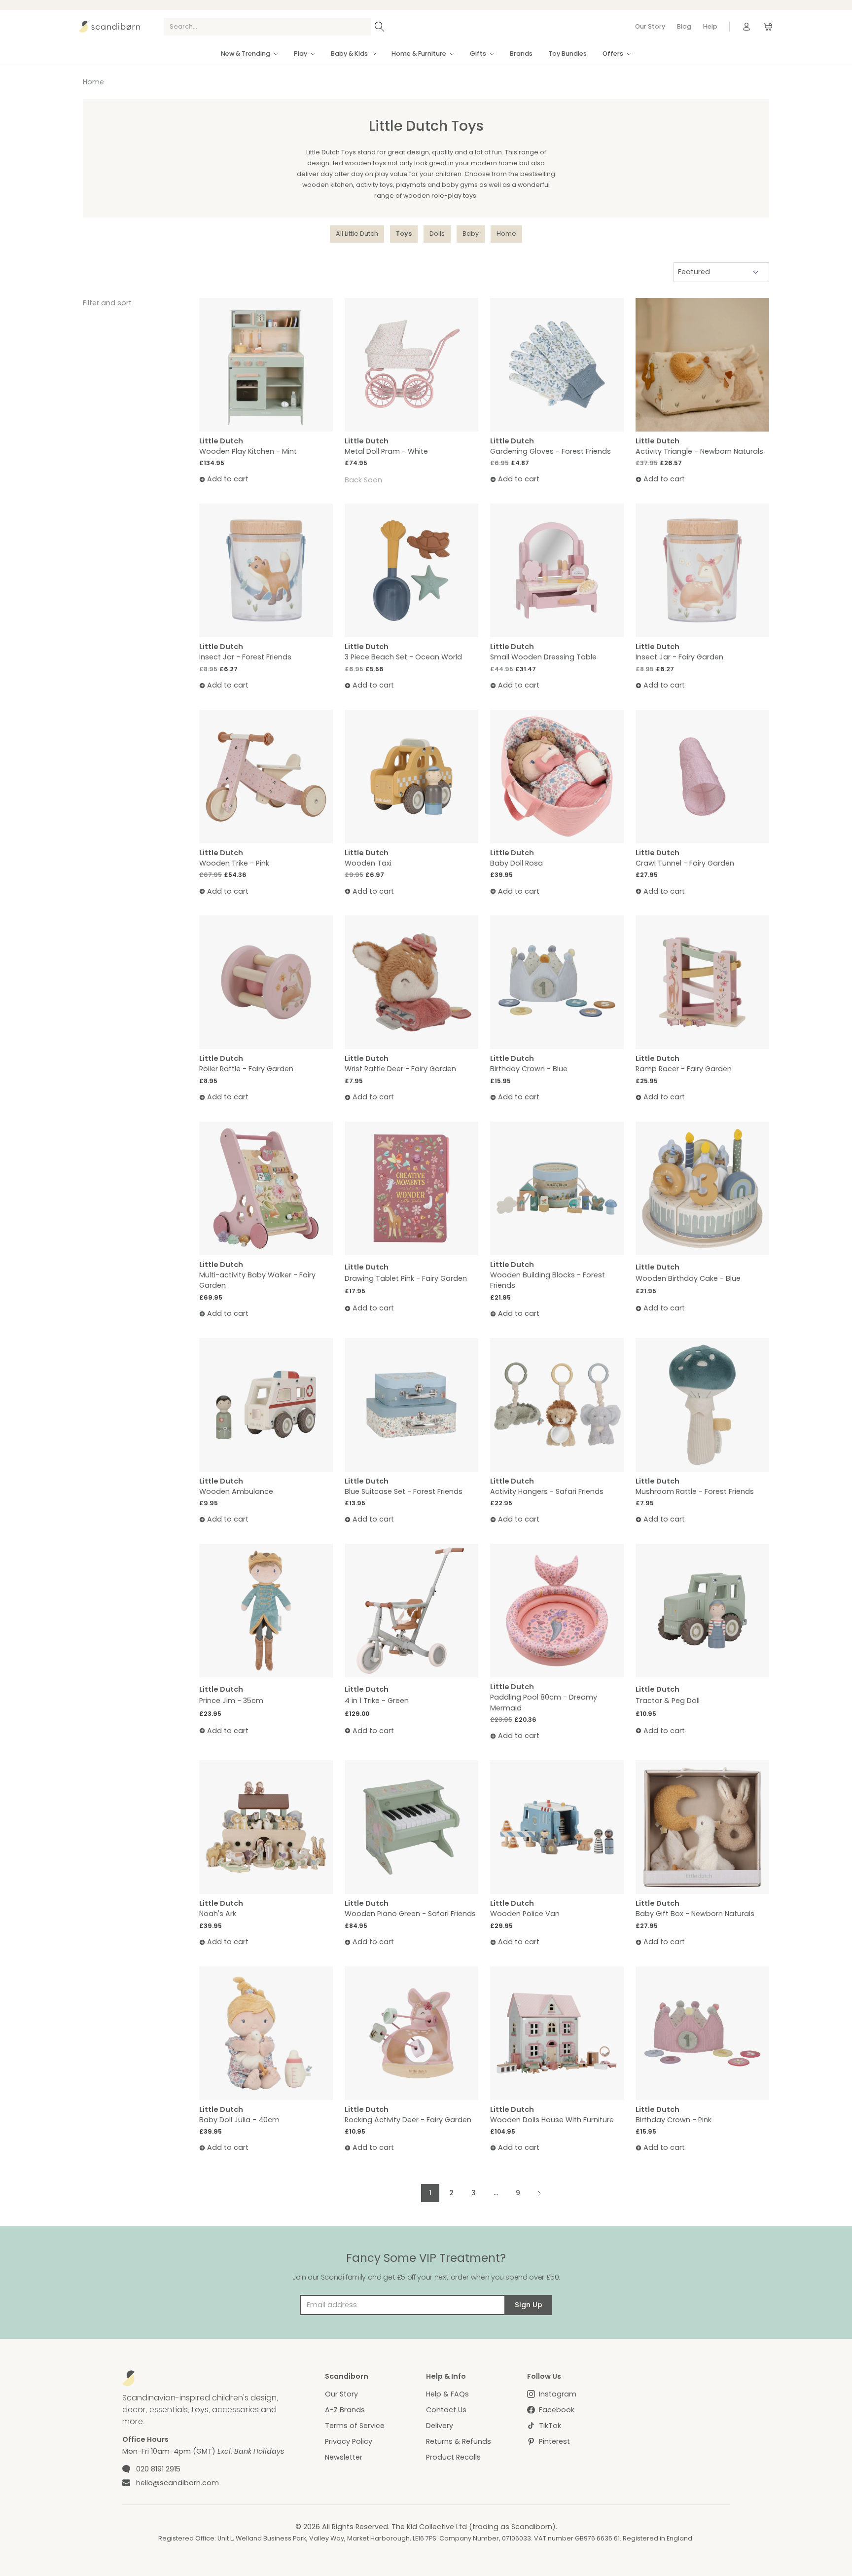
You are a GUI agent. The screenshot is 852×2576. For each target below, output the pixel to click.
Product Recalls (453, 2457)
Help (710, 26)
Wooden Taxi (368, 863)
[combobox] (267, 27)
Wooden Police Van (525, 1914)
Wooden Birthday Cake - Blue (688, 1278)
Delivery (440, 2426)
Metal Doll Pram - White (386, 451)
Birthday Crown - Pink (674, 2120)
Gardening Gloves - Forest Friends (550, 451)
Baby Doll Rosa (516, 863)
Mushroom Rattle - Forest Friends (695, 1491)
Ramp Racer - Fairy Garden (684, 1069)
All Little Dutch (357, 234)
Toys (404, 234)
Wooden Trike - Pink (234, 863)
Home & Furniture (419, 54)
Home (93, 82)
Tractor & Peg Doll (668, 1701)
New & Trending (246, 54)
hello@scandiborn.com (177, 2483)
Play (301, 54)
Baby (471, 234)
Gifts (478, 54)
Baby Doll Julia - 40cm (239, 2120)
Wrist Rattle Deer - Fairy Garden (400, 1069)
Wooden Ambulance (236, 1491)
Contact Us (446, 2410)
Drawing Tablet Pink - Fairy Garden (406, 1278)
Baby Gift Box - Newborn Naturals (695, 1914)
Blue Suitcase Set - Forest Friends (404, 1491)
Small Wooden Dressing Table (543, 657)
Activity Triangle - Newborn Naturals (699, 451)
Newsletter (344, 2457)
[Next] (539, 2193)
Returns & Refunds (459, 2441)
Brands (521, 54)
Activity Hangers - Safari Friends (547, 1491)
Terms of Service (355, 2426)
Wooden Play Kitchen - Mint (248, 451)
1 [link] (430, 2193)
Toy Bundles (568, 54)
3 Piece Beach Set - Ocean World (403, 657)
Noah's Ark (218, 1914)
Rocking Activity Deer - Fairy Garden (408, 2120)
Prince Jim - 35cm (231, 1701)
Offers (613, 54)
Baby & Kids (349, 54)
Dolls (437, 234)
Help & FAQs (447, 2394)
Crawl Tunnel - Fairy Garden (685, 863)
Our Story (650, 26)
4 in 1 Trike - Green (377, 1701)
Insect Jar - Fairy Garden (679, 657)
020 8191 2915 (158, 2469)
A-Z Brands (345, 2410)
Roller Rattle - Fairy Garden (246, 1069)
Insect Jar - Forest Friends (245, 657)
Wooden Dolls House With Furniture (552, 2120)
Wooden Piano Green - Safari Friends (410, 1914)
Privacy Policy (349, 2441)
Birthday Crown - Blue (529, 1069)
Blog (684, 26)
